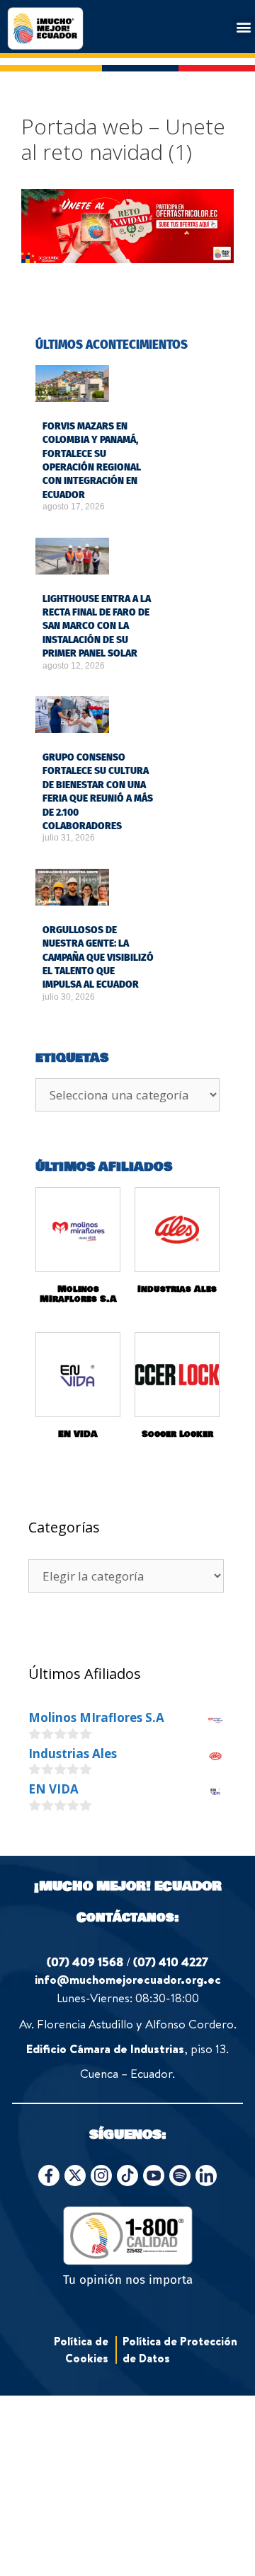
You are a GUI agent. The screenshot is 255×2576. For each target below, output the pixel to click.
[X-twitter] (75, 2176)
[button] (243, 27)
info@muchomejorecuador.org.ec (128, 1979)
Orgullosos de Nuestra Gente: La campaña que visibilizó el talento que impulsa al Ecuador (98, 957)
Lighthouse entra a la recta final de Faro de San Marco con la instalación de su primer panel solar (97, 626)
